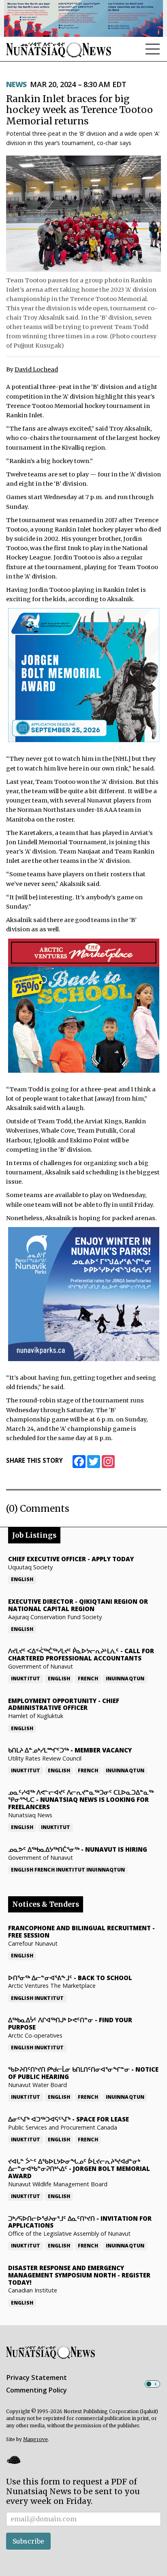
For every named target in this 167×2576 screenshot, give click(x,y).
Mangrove (35, 2439)
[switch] (152, 2384)
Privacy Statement (36, 2378)
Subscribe (28, 2541)
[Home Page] (59, 50)
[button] (13, 2460)
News (16, 84)
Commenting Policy (36, 2390)
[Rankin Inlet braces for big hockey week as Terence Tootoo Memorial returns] (83, 213)
